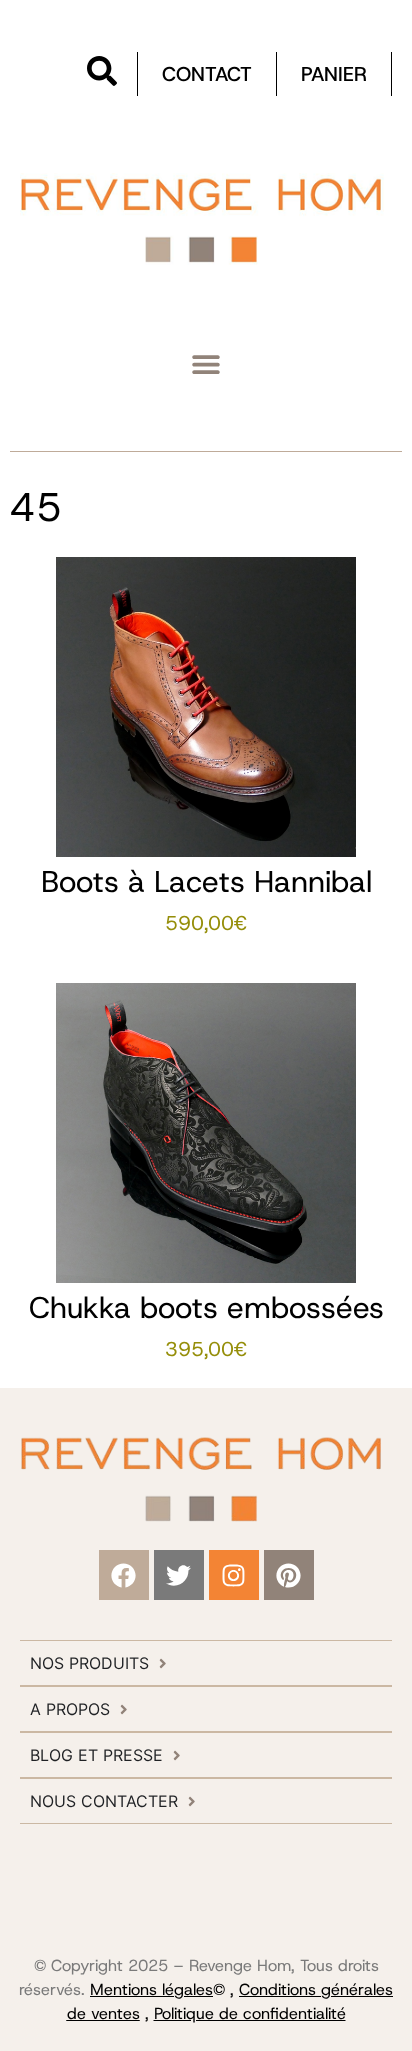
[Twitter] (179, 1575)
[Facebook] (124, 1575)
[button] (206, 363)
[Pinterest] (289, 1575)
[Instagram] (234, 1575)
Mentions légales (151, 1989)
